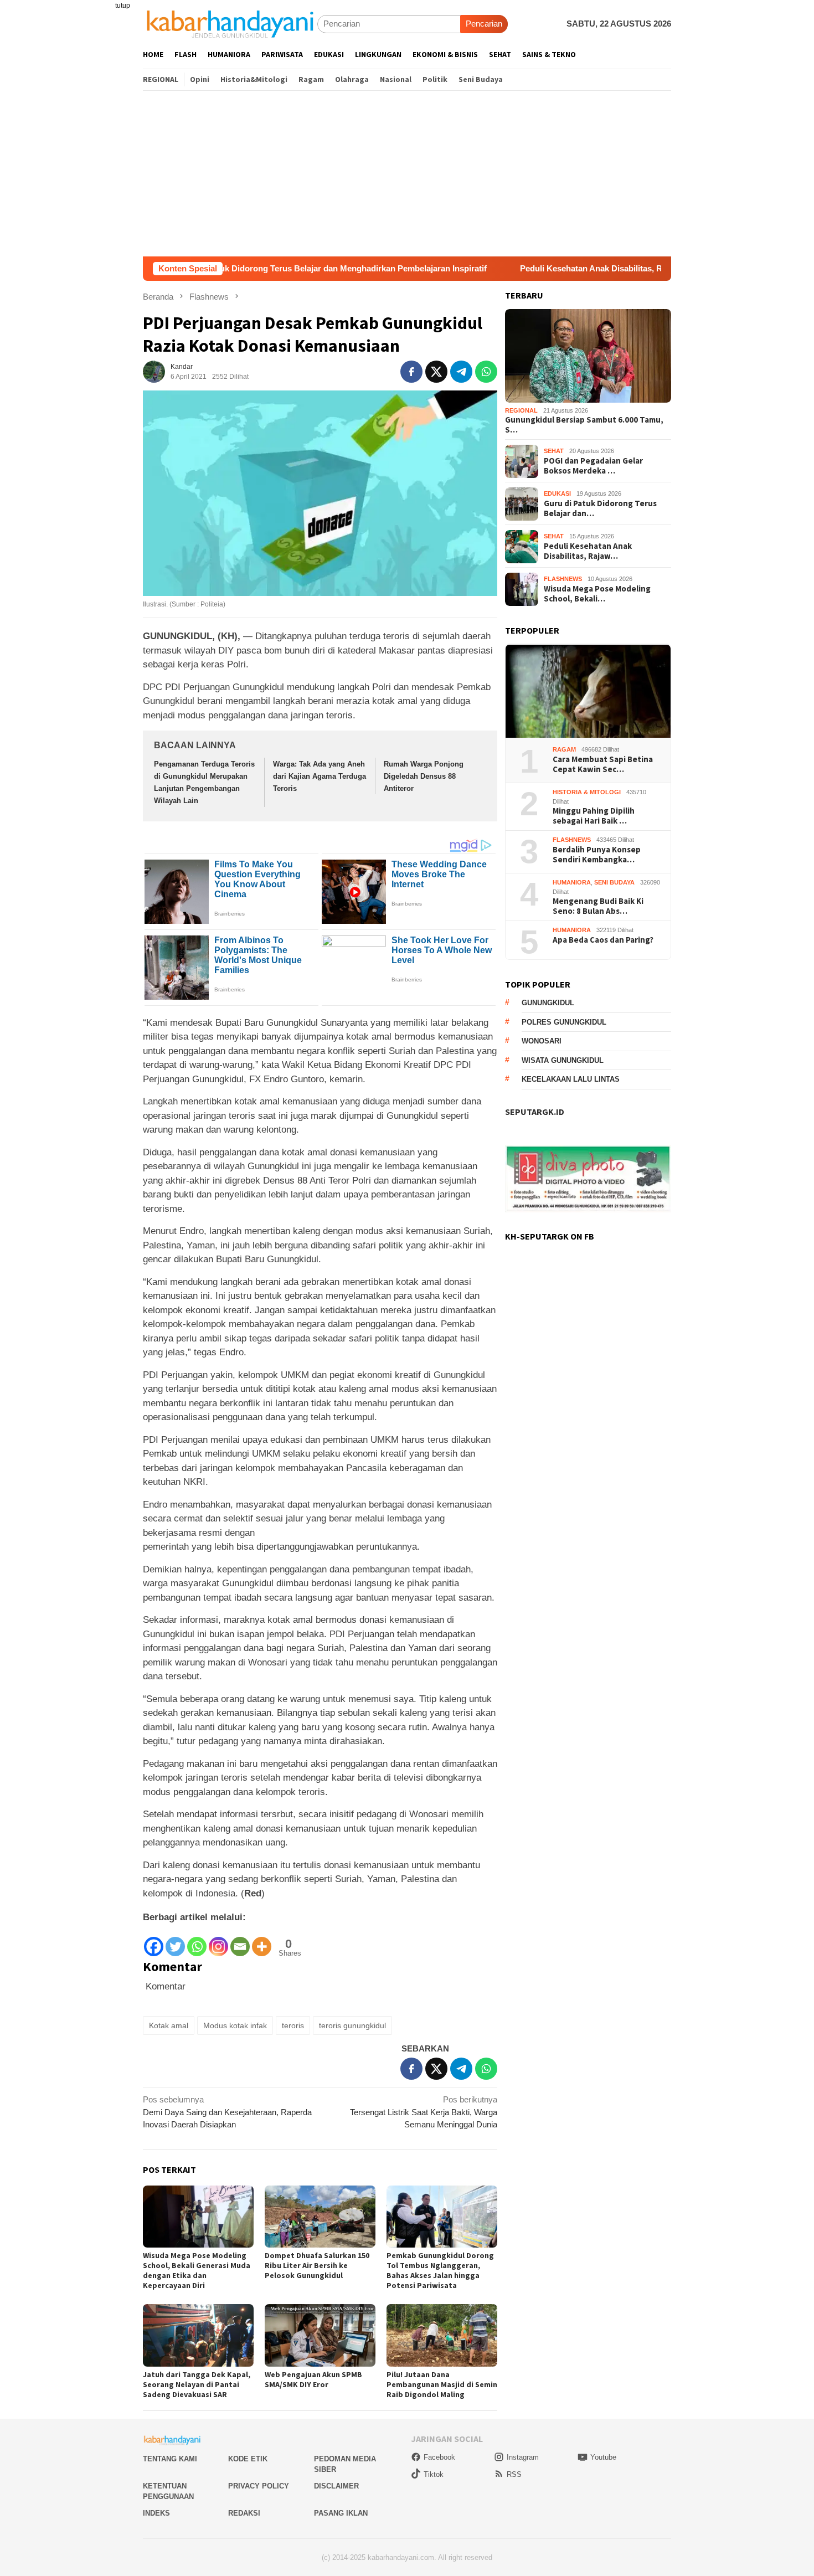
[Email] (240, 1941)
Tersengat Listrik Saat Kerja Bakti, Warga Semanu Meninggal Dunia (424, 2112)
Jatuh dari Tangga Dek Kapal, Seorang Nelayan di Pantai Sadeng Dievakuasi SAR (197, 2384)
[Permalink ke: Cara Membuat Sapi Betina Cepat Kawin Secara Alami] (588, 691)
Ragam (564, 750)
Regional (521, 411)
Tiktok (434, 2474)
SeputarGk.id (535, 1112)
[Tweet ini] (436, 372)
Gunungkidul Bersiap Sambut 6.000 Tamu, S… (584, 425)
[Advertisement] (407, 173)
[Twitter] (175, 1941)
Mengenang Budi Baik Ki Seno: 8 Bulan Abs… (598, 907)
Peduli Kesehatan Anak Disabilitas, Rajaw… (588, 551)
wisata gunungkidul (563, 1060)
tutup (123, 6)
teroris (293, 2025)
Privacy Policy (259, 2486)
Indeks (156, 2513)
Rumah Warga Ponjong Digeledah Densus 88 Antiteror (424, 776)
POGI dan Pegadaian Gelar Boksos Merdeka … (593, 466)
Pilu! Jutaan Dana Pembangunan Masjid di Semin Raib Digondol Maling (442, 2384)
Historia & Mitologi (587, 793)
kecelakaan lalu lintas (571, 1080)
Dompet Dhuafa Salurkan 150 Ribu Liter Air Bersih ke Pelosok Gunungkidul (317, 2265)
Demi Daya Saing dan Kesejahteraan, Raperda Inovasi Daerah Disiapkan (227, 2112)
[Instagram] (218, 1941)
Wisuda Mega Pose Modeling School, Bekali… (597, 594)
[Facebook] (154, 1941)
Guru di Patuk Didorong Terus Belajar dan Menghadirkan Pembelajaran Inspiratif (238, 268)
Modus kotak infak (235, 2025)
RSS (514, 2474)
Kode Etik (248, 2459)
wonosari (542, 1042)
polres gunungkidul (564, 1022)
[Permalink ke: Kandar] (154, 371)
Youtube (603, 2457)
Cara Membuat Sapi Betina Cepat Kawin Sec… (603, 765)
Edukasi (557, 494)
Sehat (554, 451)
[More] (262, 1941)
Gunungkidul (548, 1003)
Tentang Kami (170, 2459)
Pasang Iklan (341, 2513)
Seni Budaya (614, 883)
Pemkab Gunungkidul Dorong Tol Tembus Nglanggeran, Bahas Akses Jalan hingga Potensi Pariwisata (440, 2270)
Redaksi (244, 2513)
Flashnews (563, 579)
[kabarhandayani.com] (230, 24)
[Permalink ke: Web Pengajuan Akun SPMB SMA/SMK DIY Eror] (320, 2335)
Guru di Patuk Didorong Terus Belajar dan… (600, 508)
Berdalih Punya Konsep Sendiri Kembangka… (597, 855)
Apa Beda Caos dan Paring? (603, 940)
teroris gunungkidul (352, 2025)
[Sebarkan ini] (411, 372)
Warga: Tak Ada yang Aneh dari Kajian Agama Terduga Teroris (320, 776)
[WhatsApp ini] (486, 372)
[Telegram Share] (461, 372)
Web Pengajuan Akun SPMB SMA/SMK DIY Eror (313, 2379)
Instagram (523, 2457)
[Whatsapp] (197, 1941)
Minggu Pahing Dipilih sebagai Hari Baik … (594, 816)
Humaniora (572, 883)
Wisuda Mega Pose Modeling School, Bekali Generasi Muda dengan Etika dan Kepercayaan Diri (197, 2270)
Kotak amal (169, 2025)
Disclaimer (336, 2486)
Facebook (439, 2457)
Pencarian (484, 24)
